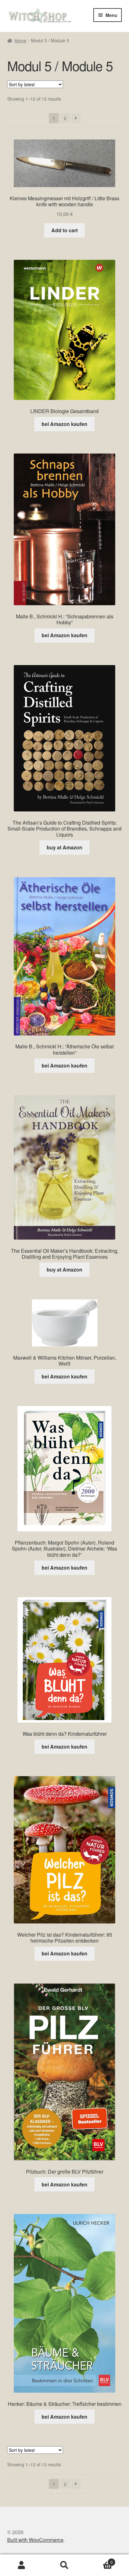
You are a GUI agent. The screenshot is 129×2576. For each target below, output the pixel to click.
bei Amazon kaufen (64, 424)
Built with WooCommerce (35, 2540)
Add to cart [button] (64, 230)
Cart (99, 2560)
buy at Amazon (64, 847)
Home (20, 40)
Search (64, 2565)
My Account (21, 2565)
